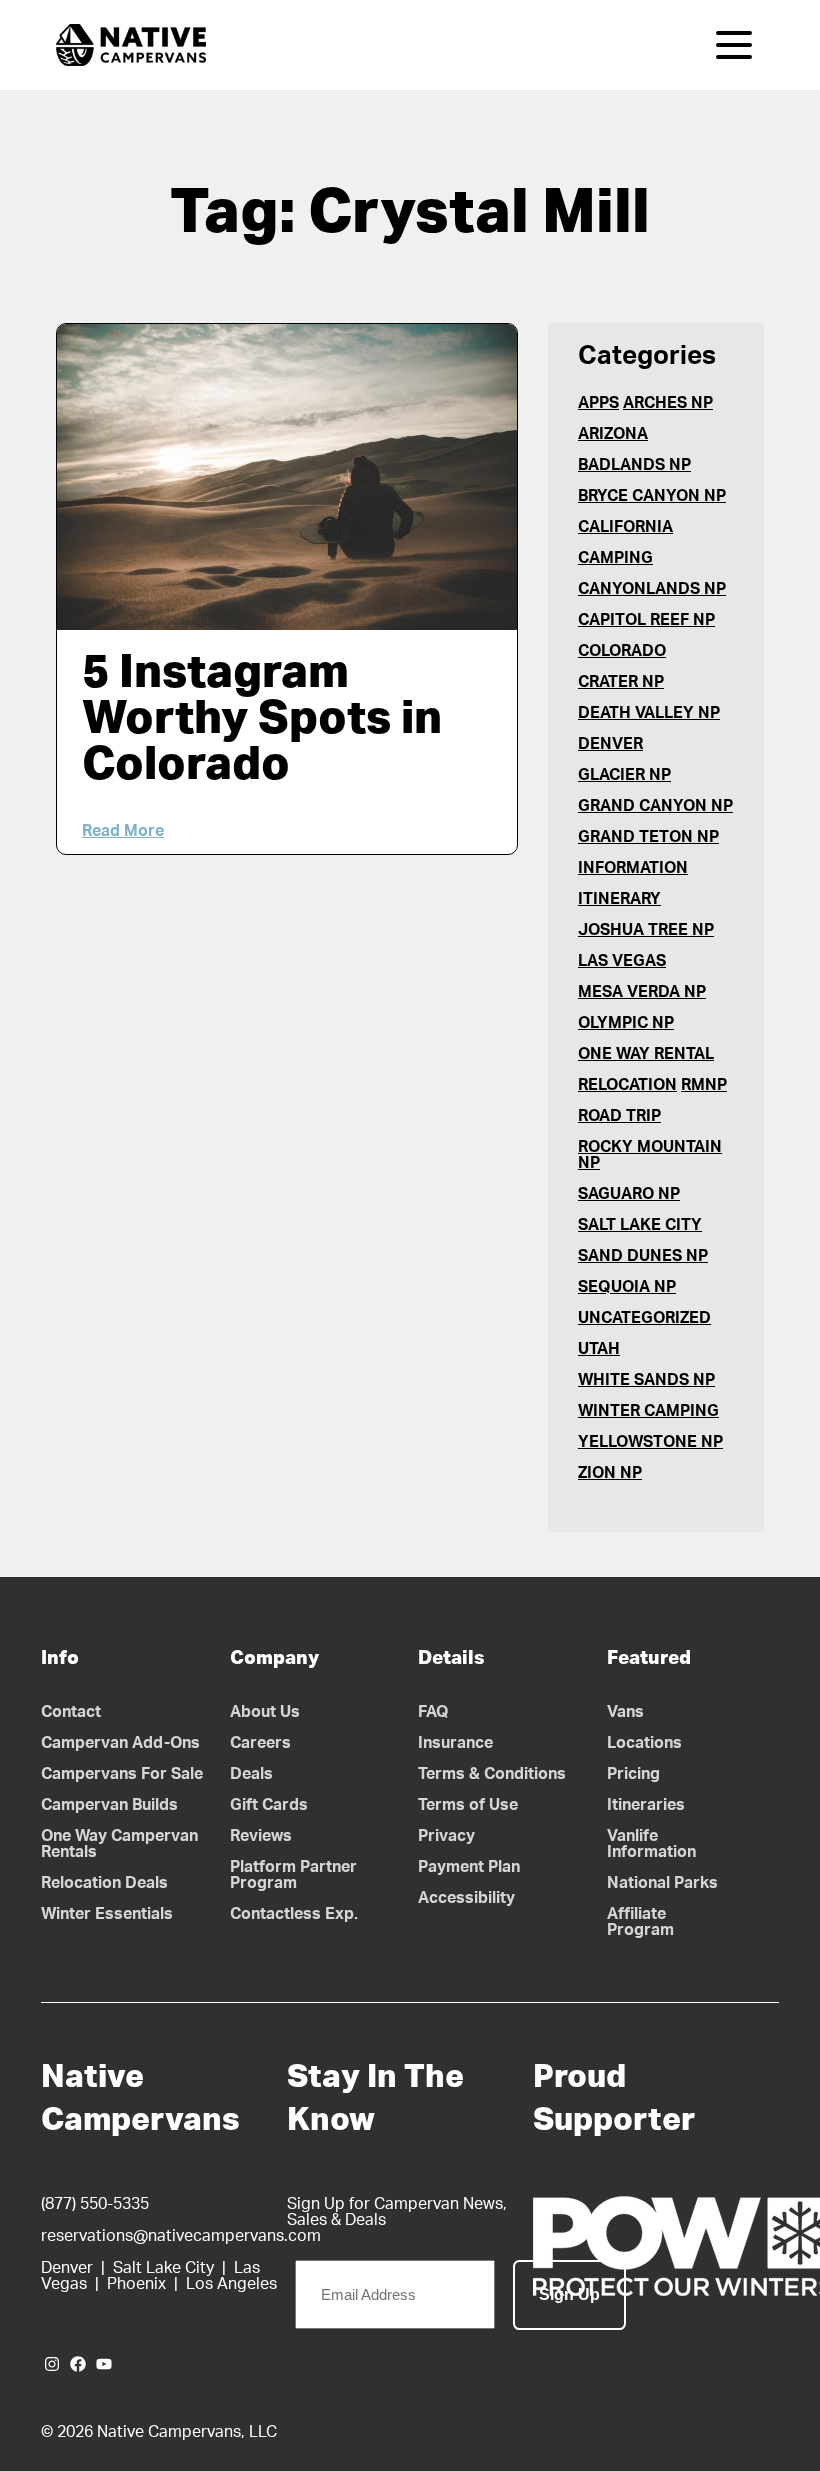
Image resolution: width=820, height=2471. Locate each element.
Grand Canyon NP (655, 806)
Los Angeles (231, 2284)
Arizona (613, 434)
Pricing (633, 1774)
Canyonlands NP (652, 589)
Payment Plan (469, 1867)
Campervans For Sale (122, 1774)
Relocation (627, 1085)
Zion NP (610, 1473)
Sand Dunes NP (643, 1256)
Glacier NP (624, 775)
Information (633, 868)
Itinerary (619, 899)
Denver (610, 744)
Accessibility (466, 1898)
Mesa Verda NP (642, 992)
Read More (123, 831)
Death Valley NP (649, 713)
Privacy (446, 1836)
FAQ (433, 1712)
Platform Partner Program (293, 1875)
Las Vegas (622, 961)
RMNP (704, 1085)
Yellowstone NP (650, 1442)
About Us (265, 1712)
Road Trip (619, 1116)
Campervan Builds (109, 1805)
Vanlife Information (651, 1844)
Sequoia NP (627, 1287)
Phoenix (136, 2284)
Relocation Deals (104, 1883)
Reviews (261, 1836)
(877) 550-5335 (95, 2204)
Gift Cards (269, 1805)
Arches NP (668, 403)
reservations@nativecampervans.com (181, 2236)
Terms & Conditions (492, 1774)
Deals (251, 1774)
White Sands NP (646, 1380)
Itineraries (646, 1805)
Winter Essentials (107, 1914)
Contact (71, 1712)
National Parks (662, 1883)
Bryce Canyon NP (652, 496)
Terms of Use (468, 1805)
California (625, 527)
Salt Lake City (640, 1225)
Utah (599, 1349)
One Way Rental (646, 1054)
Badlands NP (634, 465)
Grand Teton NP (648, 837)
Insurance (455, 1743)
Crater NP (621, 682)
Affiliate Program (640, 1922)
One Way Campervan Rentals (119, 1844)
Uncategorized (644, 1318)
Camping (615, 558)
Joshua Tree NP (646, 930)
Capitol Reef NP (646, 620)
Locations (644, 1743)
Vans (625, 1712)
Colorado (622, 651)
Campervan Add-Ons (120, 1743)
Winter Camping (648, 1411)
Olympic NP (626, 1023)
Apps (598, 403)
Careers (260, 1743)
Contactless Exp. (294, 1914)
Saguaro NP (629, 1194)
